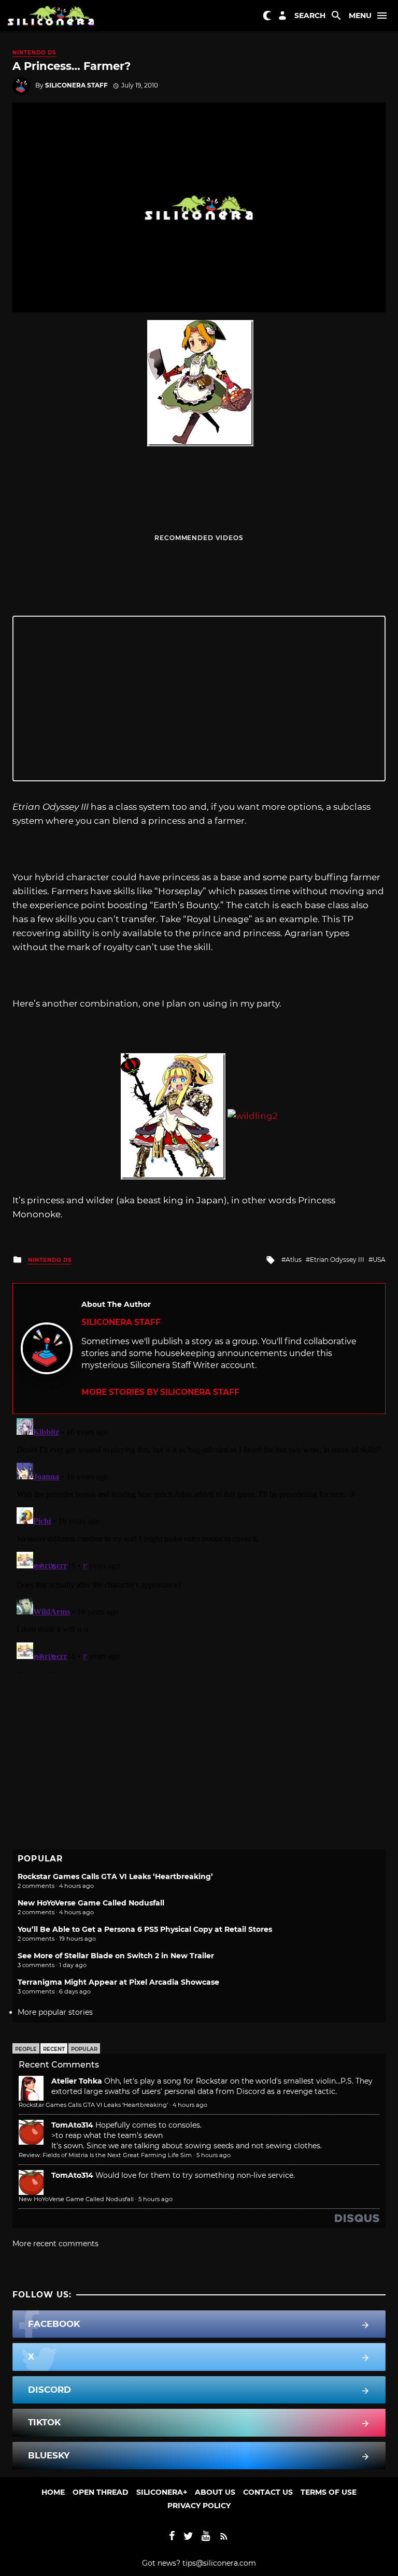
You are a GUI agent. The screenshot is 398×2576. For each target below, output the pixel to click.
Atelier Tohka (77, 2081)
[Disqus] (199, 1544)
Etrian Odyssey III (337, 1260)
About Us (215, 2492)
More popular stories (55, 2012)
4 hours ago (190, 2105)
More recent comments (55, 2244)
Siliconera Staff (76, 85)
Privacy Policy (199, 2506)
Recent (54, 2049)
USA (379, 1260)
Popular (84, 2049)
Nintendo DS (34, 53)
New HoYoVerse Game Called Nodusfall (91, 1903)
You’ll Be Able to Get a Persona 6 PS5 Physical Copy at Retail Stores (145, 1929)
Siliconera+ (162, 2492)
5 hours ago (214, 2155)
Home (53, 2492)
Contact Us (268, 2492)
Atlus (294, 1260)
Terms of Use (329, 2492)
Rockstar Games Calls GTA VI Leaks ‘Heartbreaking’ (115, 1876)
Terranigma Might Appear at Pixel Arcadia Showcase (118, 1982)
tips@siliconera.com (219, 2563)
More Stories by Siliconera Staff (160, 1392)
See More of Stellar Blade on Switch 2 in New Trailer (116, 1956)
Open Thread (101, 2492)
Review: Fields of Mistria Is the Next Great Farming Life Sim (105, 2155)
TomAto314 (72, 2125)
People (26, 2049)
